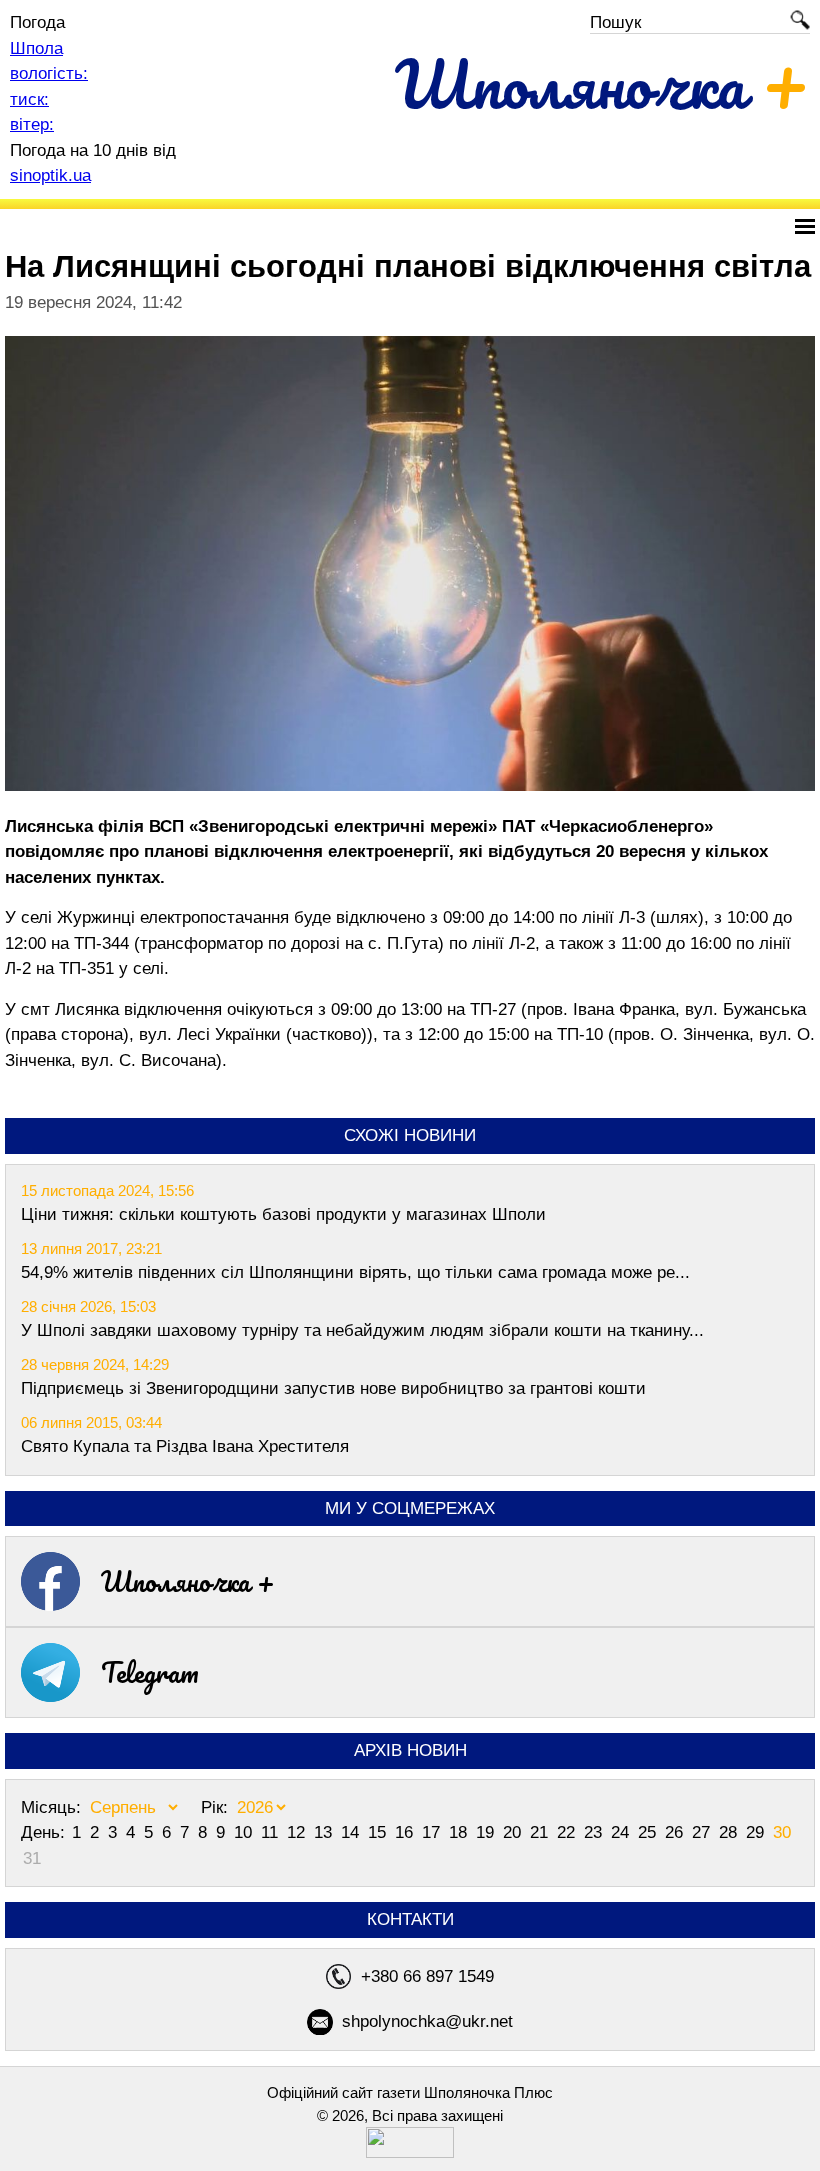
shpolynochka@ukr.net (427, 2021)
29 (757, 1832)
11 (272, 1832)
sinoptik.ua (50, 175)
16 (406, 1832)
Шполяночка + (188, 1581)
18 (460, 1832)
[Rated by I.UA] (410, 2152)
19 (487, 1832)
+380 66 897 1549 (427, 1976)
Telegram (150, 1672)
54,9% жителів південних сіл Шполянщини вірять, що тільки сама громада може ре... (355, 1272)
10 (245, 1832)
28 (730, 1832)
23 (595, 1832)
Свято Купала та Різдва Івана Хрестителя (185, 1446)
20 (514, 1832)
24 (622, 1832)
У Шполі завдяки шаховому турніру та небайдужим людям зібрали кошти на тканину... (362, 1330)
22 (568, 1832)
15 (379, 1832)
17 (433, 1832)
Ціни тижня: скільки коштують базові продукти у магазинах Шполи (283, 1214)
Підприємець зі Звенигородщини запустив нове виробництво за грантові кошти (333, 1388)
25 (649, 1832)
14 (352, 1832)
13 (325, 1832)
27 (703, 1832)
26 (676, 1832)
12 (298, 1832)
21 (541, 1832)
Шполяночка (602, 83)
